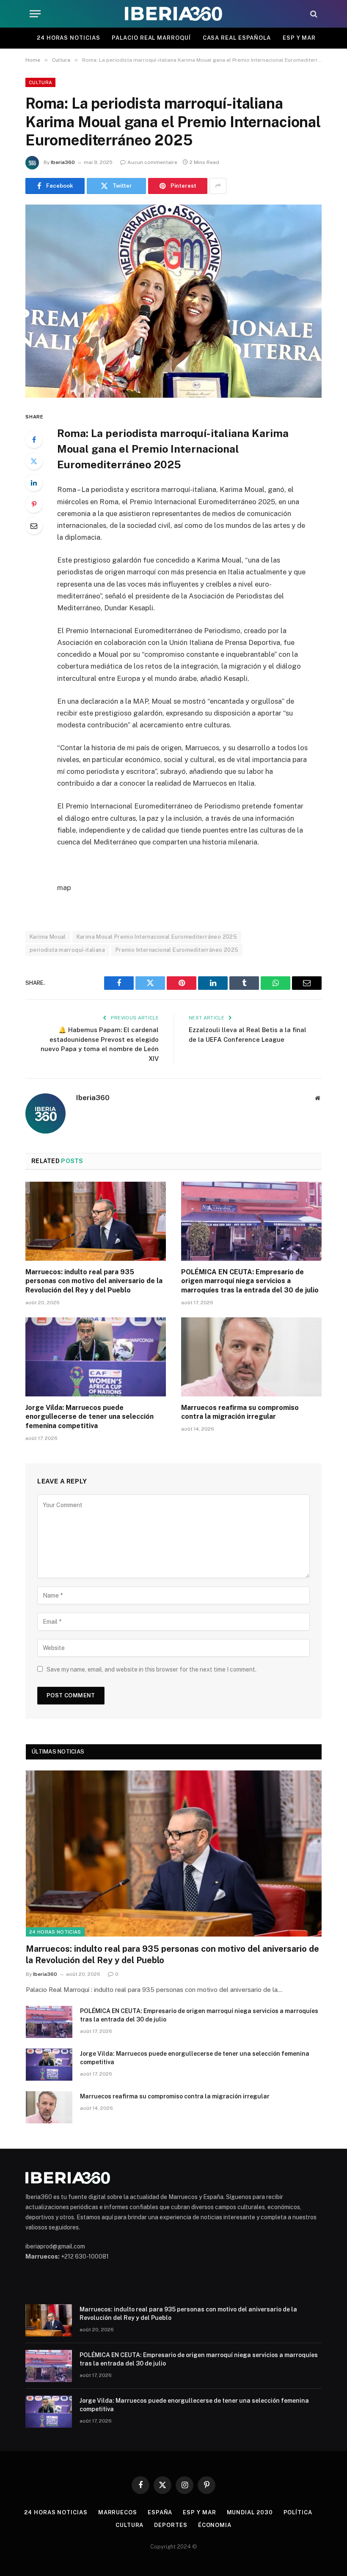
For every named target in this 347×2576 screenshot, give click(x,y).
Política (298, 2512)
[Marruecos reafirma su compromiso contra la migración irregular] (251, 1357)
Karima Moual (48, 937)
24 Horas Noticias (68, 38)
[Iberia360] (173, 14)
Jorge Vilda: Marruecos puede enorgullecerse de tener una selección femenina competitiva (90, 1417)
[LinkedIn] (34, 483)
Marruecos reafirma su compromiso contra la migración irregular (240, 1412)
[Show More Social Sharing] (218, 186)
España (160, 2512)
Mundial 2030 (250, 2512)
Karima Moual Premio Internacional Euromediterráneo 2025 (157, 937)
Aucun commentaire (152, 162)
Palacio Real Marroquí (151, 38)
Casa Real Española (237, 38)
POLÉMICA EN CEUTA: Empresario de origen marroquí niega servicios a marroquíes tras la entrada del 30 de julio (250, 1281)
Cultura (40, 82)
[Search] (313, 14)
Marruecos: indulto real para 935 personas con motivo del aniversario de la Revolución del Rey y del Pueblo (94, 1281)
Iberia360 (63, 162)
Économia (215, 2525)
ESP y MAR (299, 38)
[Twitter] (34, 461)
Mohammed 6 (44, 2276)
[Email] (34, 526)
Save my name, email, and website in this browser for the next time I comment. (151, 1669)
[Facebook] (34, 440)
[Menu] (35, 14)
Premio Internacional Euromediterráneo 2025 (177, 950)
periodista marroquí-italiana (67, 950)
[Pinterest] (34, 504)
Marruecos (118, 2512)
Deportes (171, 2525)
